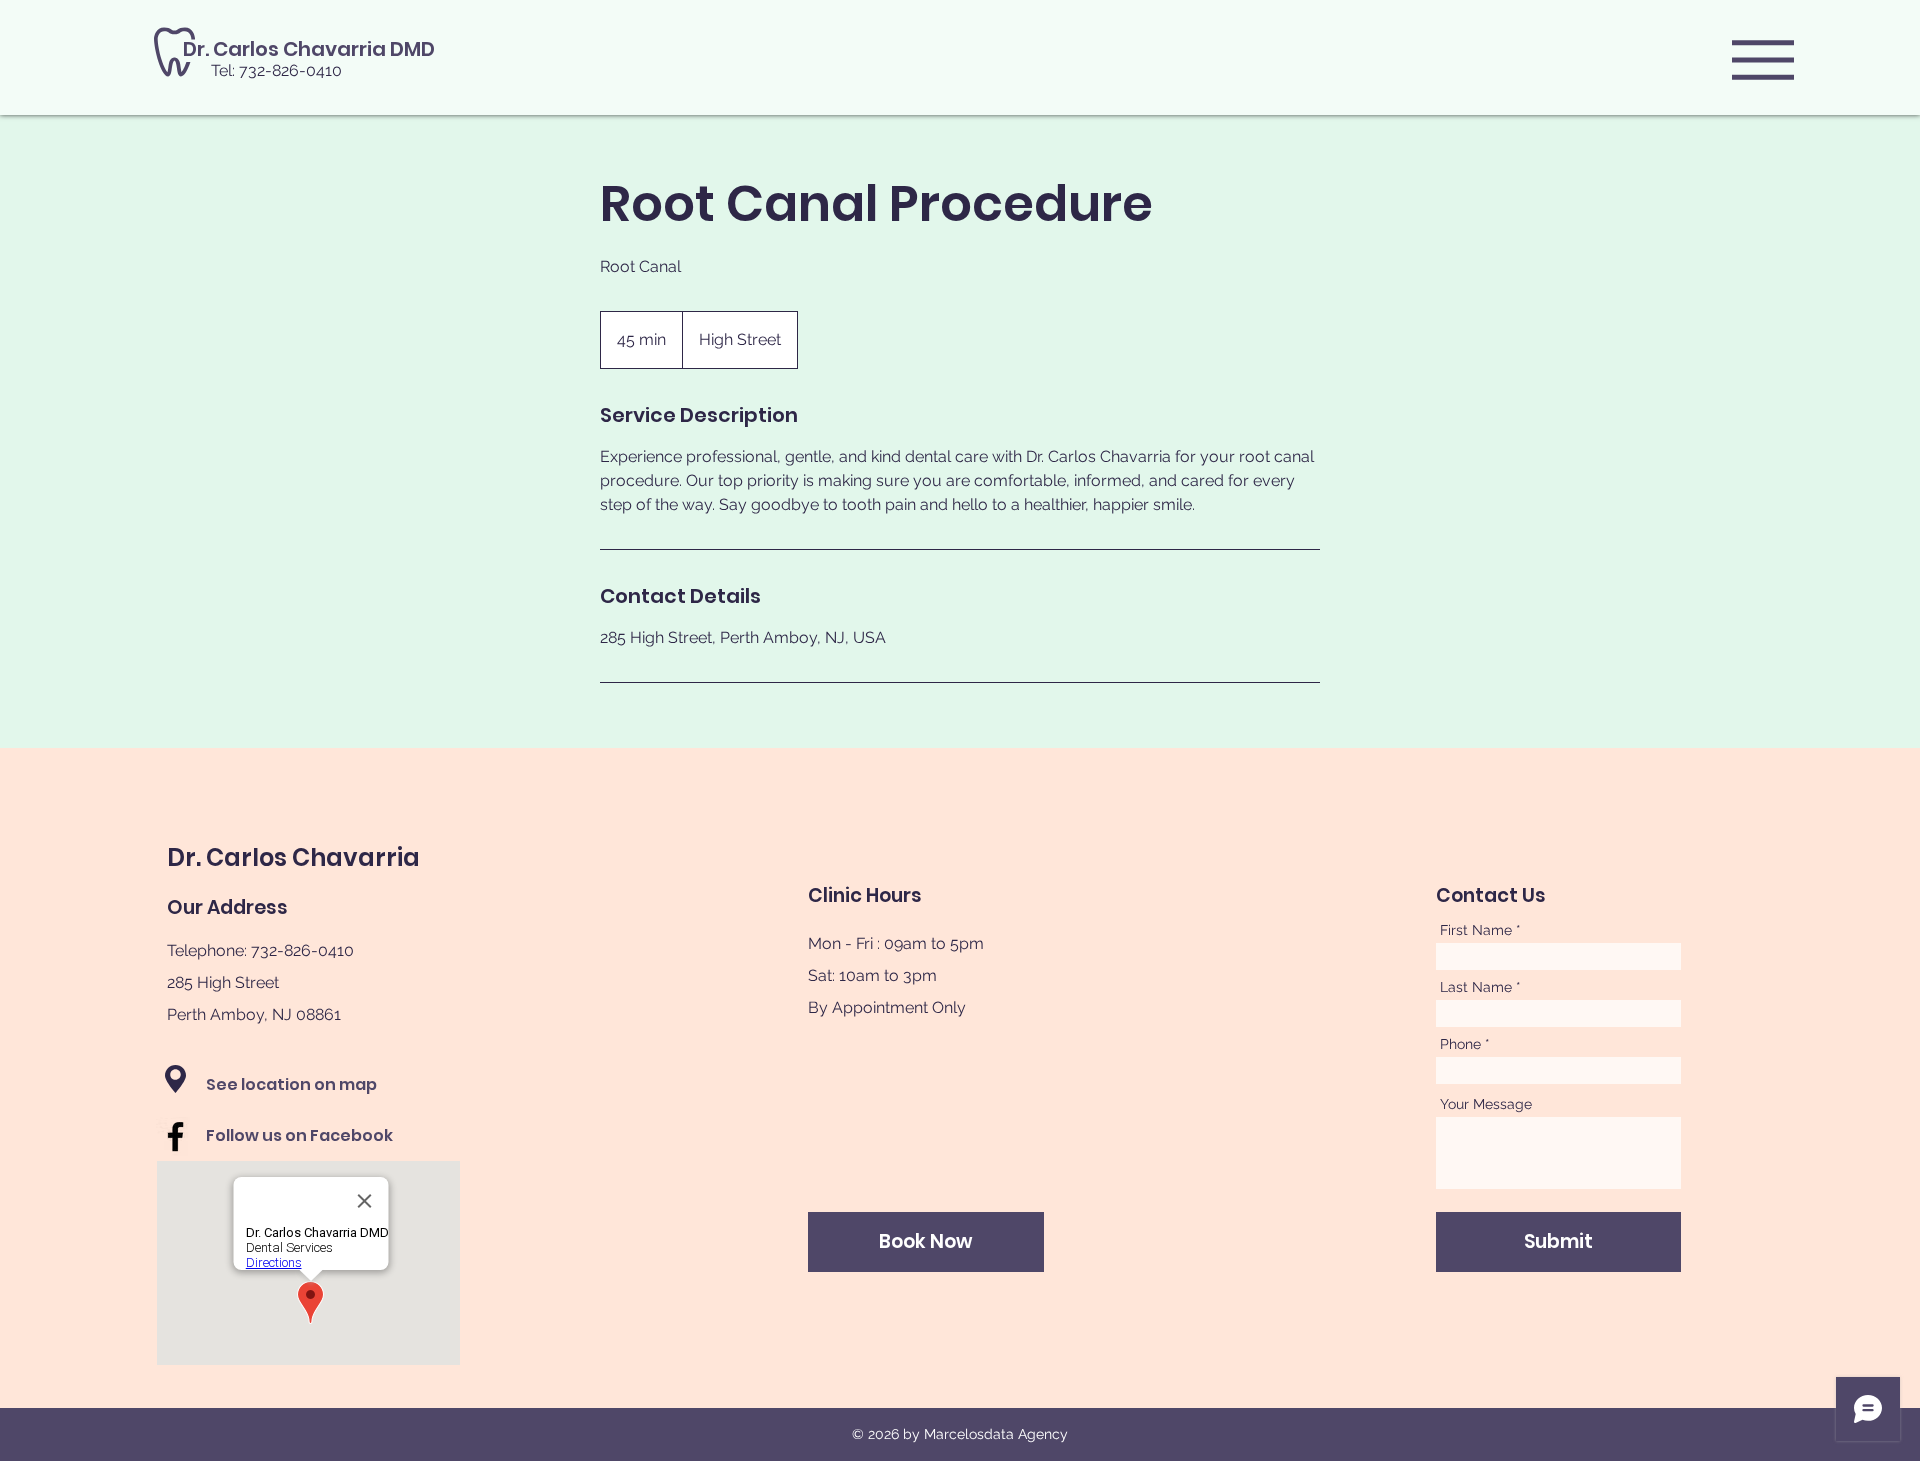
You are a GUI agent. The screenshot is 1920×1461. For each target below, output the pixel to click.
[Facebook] (175, 1136)
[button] (1763, 60)
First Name (1476, 930)
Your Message (1486, 1104)
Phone (1460, 1044)
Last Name (1476, 987)
